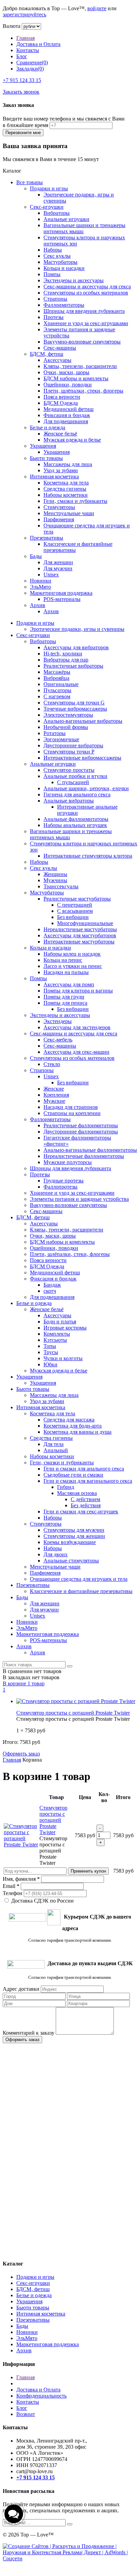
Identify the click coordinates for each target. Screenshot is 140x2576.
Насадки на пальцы (66, 972)
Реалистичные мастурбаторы (77, 899)
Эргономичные (61, 739)
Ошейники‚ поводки (68, 385)
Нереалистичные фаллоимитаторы (84, 1156)
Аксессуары (57, 360)
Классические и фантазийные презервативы (81, 1591)
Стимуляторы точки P (69, 752)
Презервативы (47, 538)
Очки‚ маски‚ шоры (66, 372)
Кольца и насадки (64, 268)
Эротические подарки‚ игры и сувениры (77, 629)
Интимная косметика (54, 476)
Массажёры (57, 672)
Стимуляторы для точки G (74, 703)
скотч (50, 1291)
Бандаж (52, 1285)
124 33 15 (22, 80)
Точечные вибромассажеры (75, 709)
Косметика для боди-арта (73, 1426)
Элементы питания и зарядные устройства (79, 1199)
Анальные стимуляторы (71, 1561)
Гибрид (66, 1487)
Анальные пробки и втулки (75, 776)
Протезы (54, 317)
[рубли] (31, 26)
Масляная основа (77, 1493)
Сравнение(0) (32, 62)
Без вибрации (73, 917)
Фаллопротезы (60, 1187)
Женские (54, 1089)
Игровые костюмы (65, 1328)
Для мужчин (58, 568)
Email (11, 1886)
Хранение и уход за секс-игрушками (86, 323)
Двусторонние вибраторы (73, 745)
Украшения (43, 446)
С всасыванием (75, 911)
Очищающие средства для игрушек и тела (79, 1579)
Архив (38, 605)
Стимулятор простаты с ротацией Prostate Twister (73, 1713)
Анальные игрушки (66, 219)
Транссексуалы (61, 886)
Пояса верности (62, 397)
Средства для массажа (69, 1420)
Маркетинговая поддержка (61, 593)
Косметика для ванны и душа (77, 1432)
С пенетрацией (75, 905)
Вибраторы (57, 213)
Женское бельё (60, 434)
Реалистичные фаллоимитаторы (81, 1125)
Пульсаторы (57, 690)
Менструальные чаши (69, 513)
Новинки (41, 581)
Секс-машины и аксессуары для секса (87, 287)
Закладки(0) (30, 69)
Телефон (13, 1893)
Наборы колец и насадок (72, 954)
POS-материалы (62, 599)
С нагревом (57, 696)
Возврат (26, 2414)
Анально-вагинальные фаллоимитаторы (90, 1150)
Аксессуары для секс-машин (76, 1052)
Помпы (52, 274)
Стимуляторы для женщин (74, 1536)
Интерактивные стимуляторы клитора (88, 856)
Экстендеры (58, 1021)
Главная (25, 38)
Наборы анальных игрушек (75, 825)
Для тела (54, 1444)
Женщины (55, 874)
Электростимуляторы (68, 715)
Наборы (53, 250)
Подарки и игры (49, 188)
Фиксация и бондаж (67, 415)
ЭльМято (40, 587)
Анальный (56, 1450)
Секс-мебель (58, 1040)
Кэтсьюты (55, 1340)
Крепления (56, 1095)
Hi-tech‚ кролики (63, 654)
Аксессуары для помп (69, 984)
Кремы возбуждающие (70, 1542)
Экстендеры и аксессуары (74, 280)
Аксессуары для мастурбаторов (80, 935)
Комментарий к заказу (29, 2033)
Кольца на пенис (63, 960)
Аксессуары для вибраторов (76, 647)
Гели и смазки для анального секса (84, 1469)
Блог (22, 56)
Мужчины (55, 880)
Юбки (50, 1364)
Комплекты (57, 1334)
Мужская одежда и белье (72, 440)
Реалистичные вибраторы (73, 666)
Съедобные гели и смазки (73, 1475)
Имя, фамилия (21, 1879)
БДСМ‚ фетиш (47, 354)
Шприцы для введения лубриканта (84, 311)
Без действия (86, 1505)
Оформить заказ (21, 1754)
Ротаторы (55, 733)
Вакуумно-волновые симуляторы (82, 342)
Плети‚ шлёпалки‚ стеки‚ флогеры (83, 391)
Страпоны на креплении (72, 1113)
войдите (97, 8)
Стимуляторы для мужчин (74, 1530)
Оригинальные (61, 684)
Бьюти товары (46, 458)
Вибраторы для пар (66, 660)
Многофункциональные (85, 923)
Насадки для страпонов (71, 1107)
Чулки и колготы (63, 1358)
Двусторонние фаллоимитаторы (81, 1132)
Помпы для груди (64, 997)
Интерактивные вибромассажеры (82, 758)
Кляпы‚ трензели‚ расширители (80, 366)
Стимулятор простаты (69, 770)
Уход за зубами (61, 470)
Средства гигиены (65, 489)
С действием (85, 1499)
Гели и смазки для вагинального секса (88, 1481)
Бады (36, 556)
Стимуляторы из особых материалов (86, 293)
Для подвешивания (66, 421)
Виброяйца (56, 678)
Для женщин (58, 562)
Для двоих (56, 1554)
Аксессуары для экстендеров (77, 1027)
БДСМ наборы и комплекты (76, 378)
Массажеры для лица (68, 464)
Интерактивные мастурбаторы (79, 942)
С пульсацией (73, 782)
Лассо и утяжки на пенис (73, 966)
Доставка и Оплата (38, 44)
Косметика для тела (66, 483)
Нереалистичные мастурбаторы (80, 929)
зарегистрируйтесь (24, 14)
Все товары (30, 182)
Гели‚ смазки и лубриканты (75, 501)
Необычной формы (66, 727)
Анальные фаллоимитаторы (76, 819)
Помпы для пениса (65, 1003)
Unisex (51, 575)
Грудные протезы (64, 1181)
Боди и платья (60, 1322)
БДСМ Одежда (61, 403)
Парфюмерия (59, 519)
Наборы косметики (66, 495)
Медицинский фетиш (68, 409)
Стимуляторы (59, 507)
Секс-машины (60, 348)
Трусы (51, 1352)
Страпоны (55, 299)
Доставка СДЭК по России (42, 1901)
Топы (50, 1346)
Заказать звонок (21, 92)
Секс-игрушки (47, 207)
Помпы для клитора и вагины (78, 991)
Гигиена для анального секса (77, 794)
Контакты (28, 50)
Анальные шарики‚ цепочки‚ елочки (86, 788)
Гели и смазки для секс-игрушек (81, 1512)
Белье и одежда (48, 427)
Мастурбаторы (60, 262)
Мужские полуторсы (68, 1162)
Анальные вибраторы (69, 801)
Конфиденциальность (41, 2396)
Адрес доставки (21, 1989)
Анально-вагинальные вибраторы (83, 721)
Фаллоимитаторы (64, 305)
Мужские (54, 1101)
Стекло (52, 1064)
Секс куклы (57, 256)
